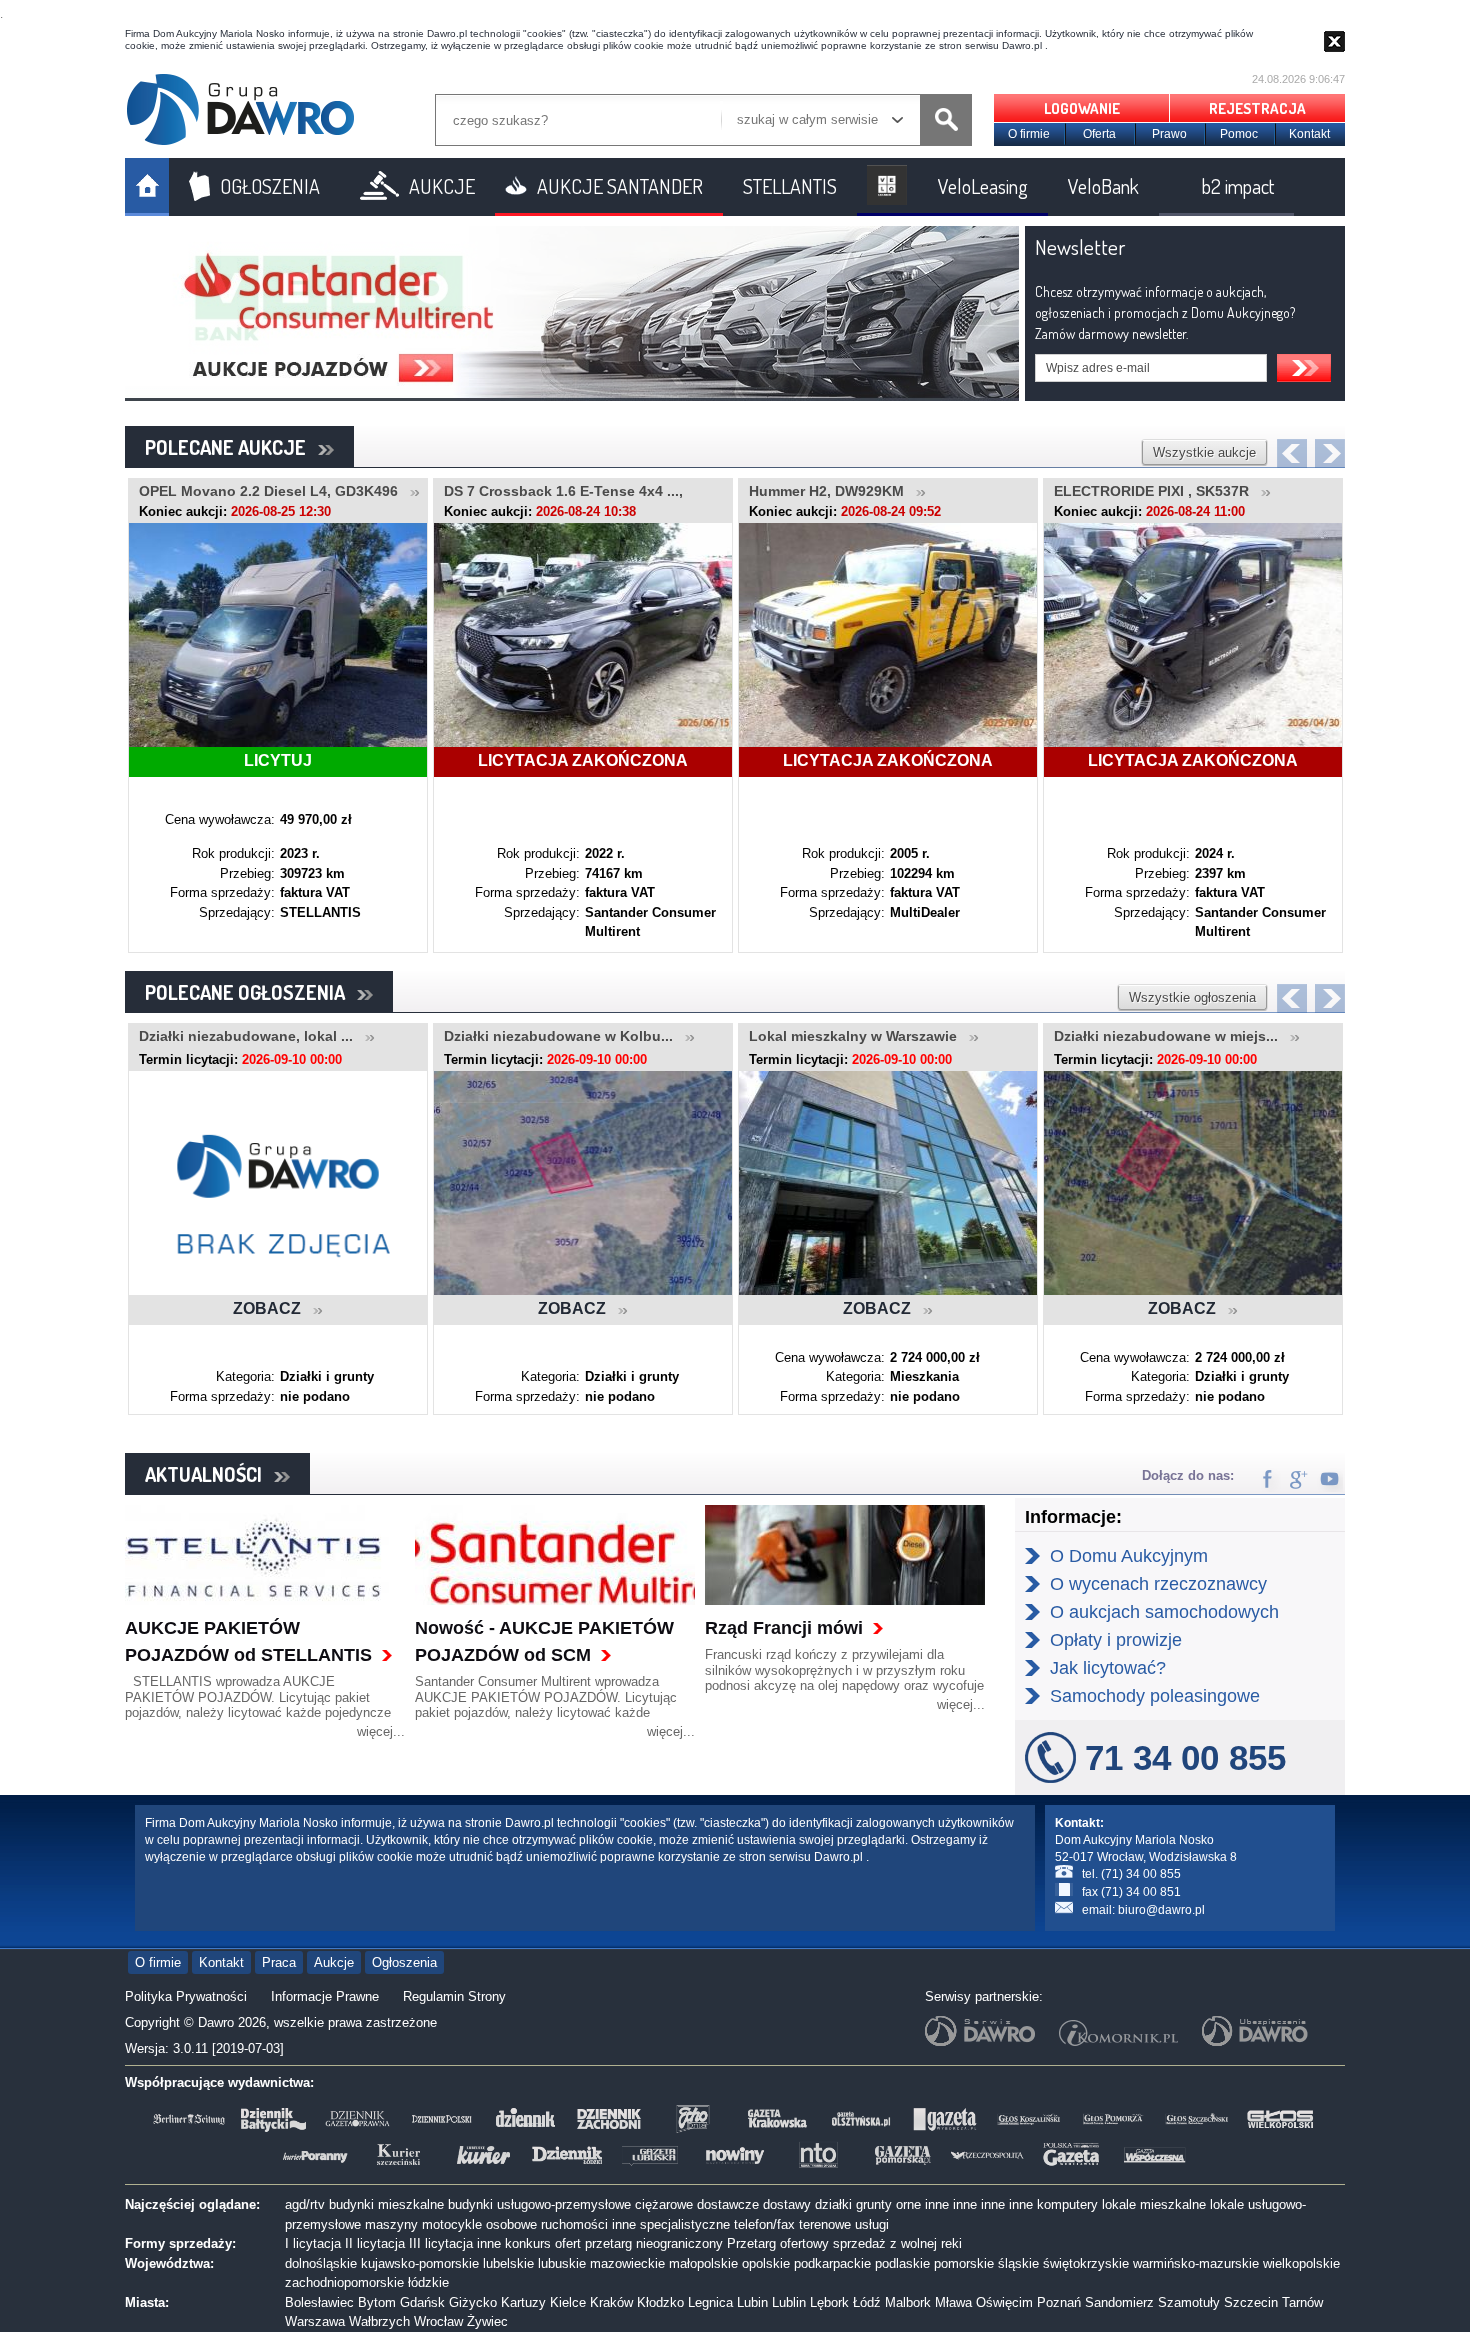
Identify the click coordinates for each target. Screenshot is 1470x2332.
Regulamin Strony (454, 1996)
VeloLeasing (983, 186)
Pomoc (1239, 134)
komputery (1067, 2204)
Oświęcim (1004, 2302)
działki (833, 2204)
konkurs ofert (543, 2243)
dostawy (787, 2204)
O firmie (1029, 134)
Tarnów (1302, 2302)
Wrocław (438, 2321)
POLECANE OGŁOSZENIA (251, 992)
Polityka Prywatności (186, 1996)
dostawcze (728, 2204)
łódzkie (428, 2282)
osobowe (511, 2224)
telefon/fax (764, 2224)
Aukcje (334, 1962)
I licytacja (313, 2243)
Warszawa (315, 2321)
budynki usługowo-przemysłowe (539, 2204)
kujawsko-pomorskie (420, 2263)
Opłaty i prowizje (1116, 1640)
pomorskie (964, 2263)
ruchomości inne (588, 2224)
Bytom (377, 2302)
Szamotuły (1189, 2302)
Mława (953, 2302)
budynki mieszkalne (386, 2204)
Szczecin (1251, 2302)
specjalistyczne (685, 2224)
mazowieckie (627, 2263)
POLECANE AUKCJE (231, 447)
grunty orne (888, 2204)
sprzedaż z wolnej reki (897, 2243)
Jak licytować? (1108, 1668)
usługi (872, 2224)
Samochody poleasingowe (1155, 1696)
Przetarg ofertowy (778, 2243)
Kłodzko (660, 2302)
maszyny (391, 2224)
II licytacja (375, 2243)
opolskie (766, 2263)
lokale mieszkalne (1154, 2204)
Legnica (710, 2302)
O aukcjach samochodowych (1164, 1612)
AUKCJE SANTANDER (620, 186)
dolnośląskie (321, 2263)
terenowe (825, 2224)
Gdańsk (422, 2302)
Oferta (1099, 134)
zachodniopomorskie (344, 2282)
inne (937, 2204)
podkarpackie (832, 2263)
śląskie (1018, 2263)
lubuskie (562, 2263)
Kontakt (1309, 134)
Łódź (867, 2302)
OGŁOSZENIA (270, 186)
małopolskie (703, 2263)
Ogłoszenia (404, 1962)
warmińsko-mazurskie (1196, 2263)
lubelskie (508, 2263)
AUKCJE (442, 186)
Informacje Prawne (325, 1996)
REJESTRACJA (1257, 108)
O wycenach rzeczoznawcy (1158, 1584)
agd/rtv (305, 2204)
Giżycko (473, 2302)
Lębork (829, 2302)
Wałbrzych (379, 2321)
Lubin (752, 2302)
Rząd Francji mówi (784, 1628)
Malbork (908, 2302)
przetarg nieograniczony (654, 2243)
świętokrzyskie (1086, 2263)
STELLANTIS (790, 186)
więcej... (381, 1731)
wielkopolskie (1301, 2263)
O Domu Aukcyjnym (1129, 1556)
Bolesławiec (319, 2302)
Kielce (568, 2302)
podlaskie (902, 2263)
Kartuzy (523, 2302)
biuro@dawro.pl (1161, 1910)
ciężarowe (664, 2204)
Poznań (1059, 2302)
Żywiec (487, 2321)
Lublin (789, 2302)
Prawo (1169, 134)
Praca (279, 1962)
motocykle (452, 2224)
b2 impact (1238, 186)
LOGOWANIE (1082, 108)
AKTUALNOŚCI (209, 1474)
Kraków (611, 2302)
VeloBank (1103, 186)
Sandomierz (1119, 2302)
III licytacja (441, 2243)
